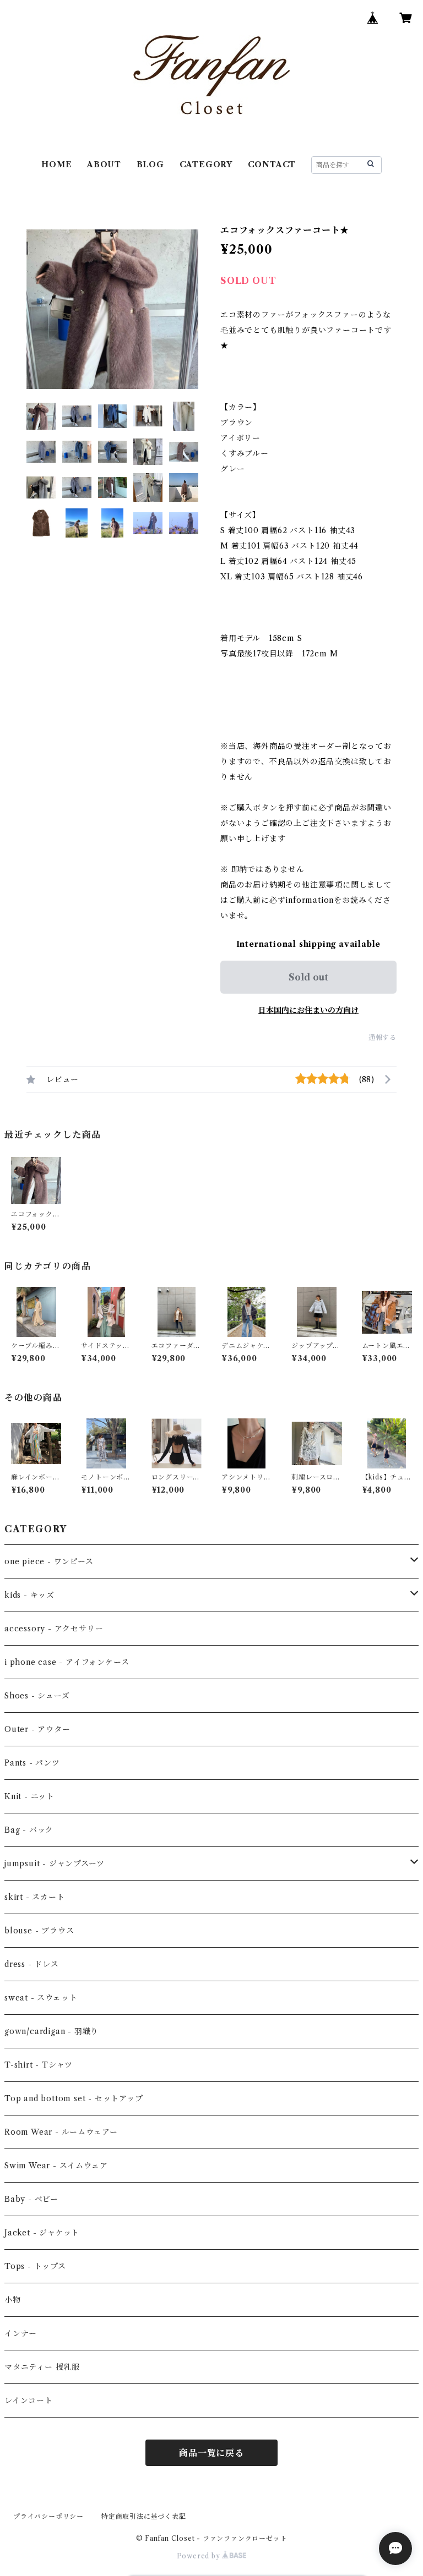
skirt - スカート (35, 1897)
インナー (21, 2333)
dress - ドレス (32, 1964)
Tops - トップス (35, 2266)
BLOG (150, 165)
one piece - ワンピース (49, 1561)
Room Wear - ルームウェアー (61, 2132)
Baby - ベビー (31, 2199)
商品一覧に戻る (211, 2453)
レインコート (29, 2400)
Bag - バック (29, 1830)
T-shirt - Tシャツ (39, 2065)
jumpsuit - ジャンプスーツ (54, 1864)
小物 (13, 2300)
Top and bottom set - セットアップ (74, 2098)
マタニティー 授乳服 (42, 2367)
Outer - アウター (37, 1729)
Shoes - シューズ (37, 1696)
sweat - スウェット (41, 1998)
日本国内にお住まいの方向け (308, 1010)
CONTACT (272, 165)
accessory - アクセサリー (54, 1629)
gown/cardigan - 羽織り (51, 2031)
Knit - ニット (29, 1796)
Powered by (200, 2556)
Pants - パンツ (32, 1763)
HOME (56, 165)
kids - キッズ (29, 1595)
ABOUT (104, 165)
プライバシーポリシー (48, 2516)
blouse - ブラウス (39, 1931)
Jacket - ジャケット (42, 2233)
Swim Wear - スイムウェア (56, 2166)
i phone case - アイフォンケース (67, 1662)
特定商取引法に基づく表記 (144, 2516)
